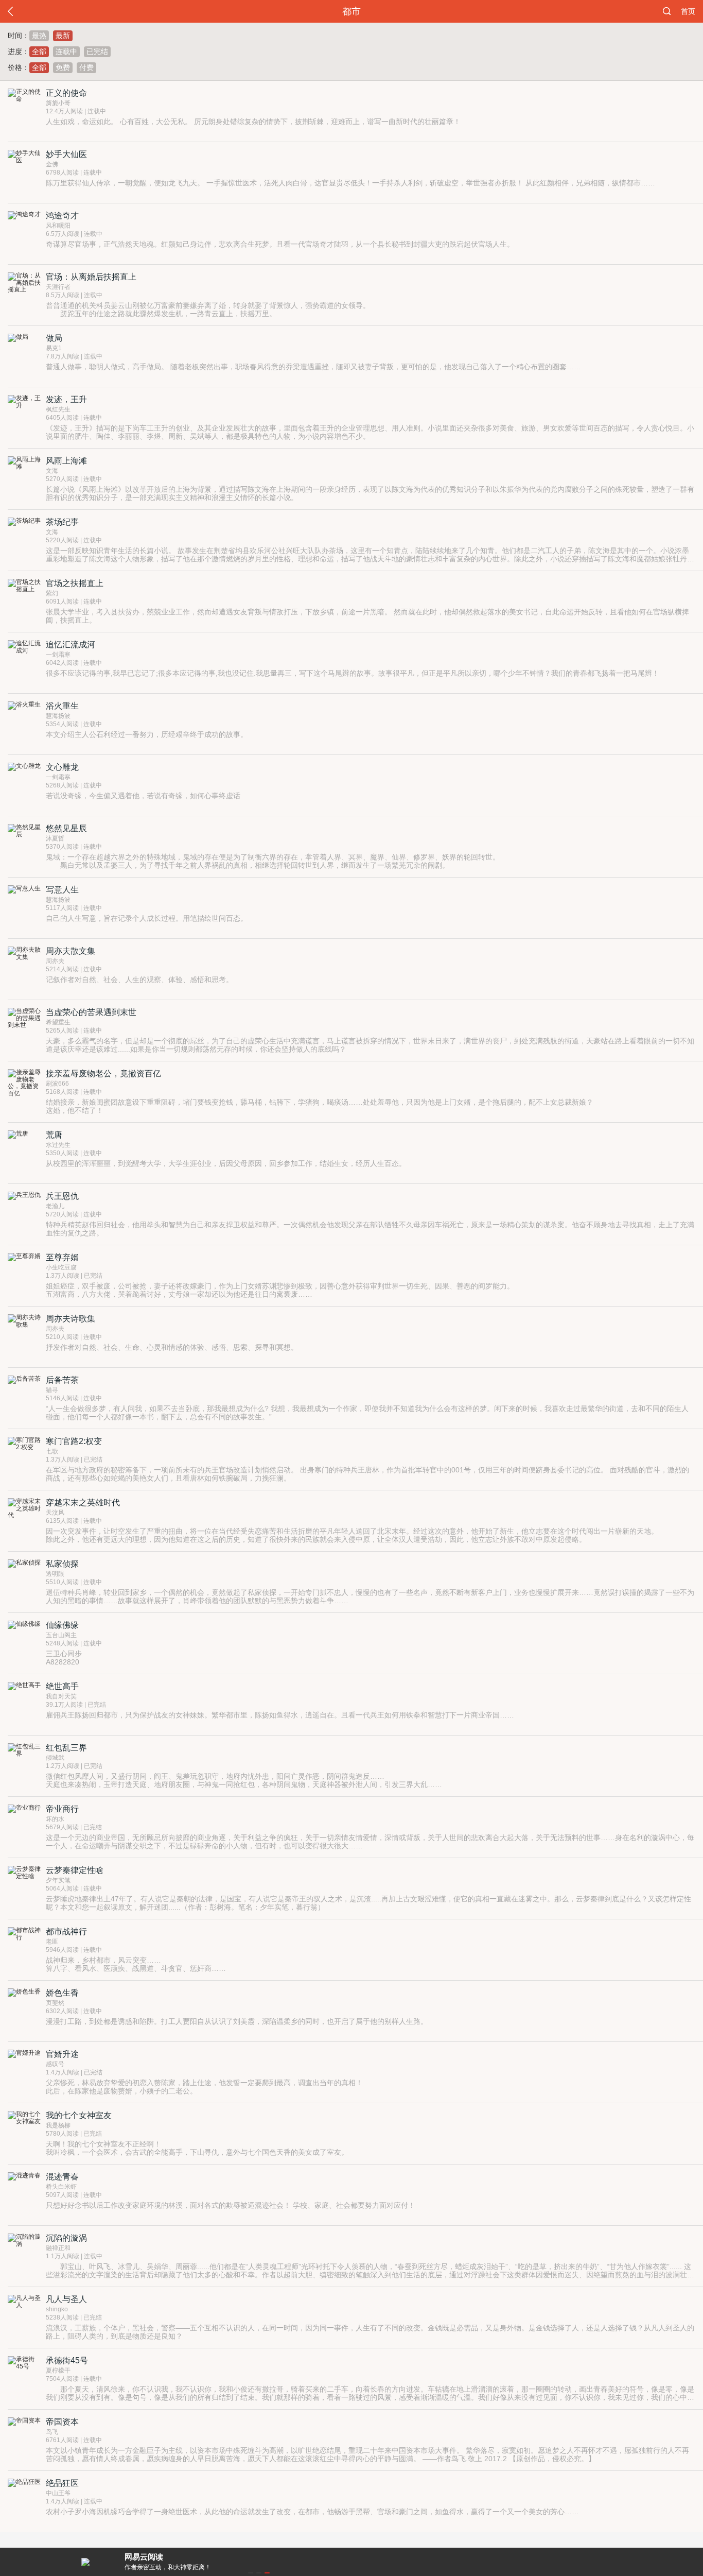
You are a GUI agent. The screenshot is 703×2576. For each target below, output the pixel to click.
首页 (688, 11)
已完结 (97, 51)
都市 (351, 11)
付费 (86, 67)
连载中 (66, 51)
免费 (63, 67)
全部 (39, 51)
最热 (39, 36)
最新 (63, 36)
